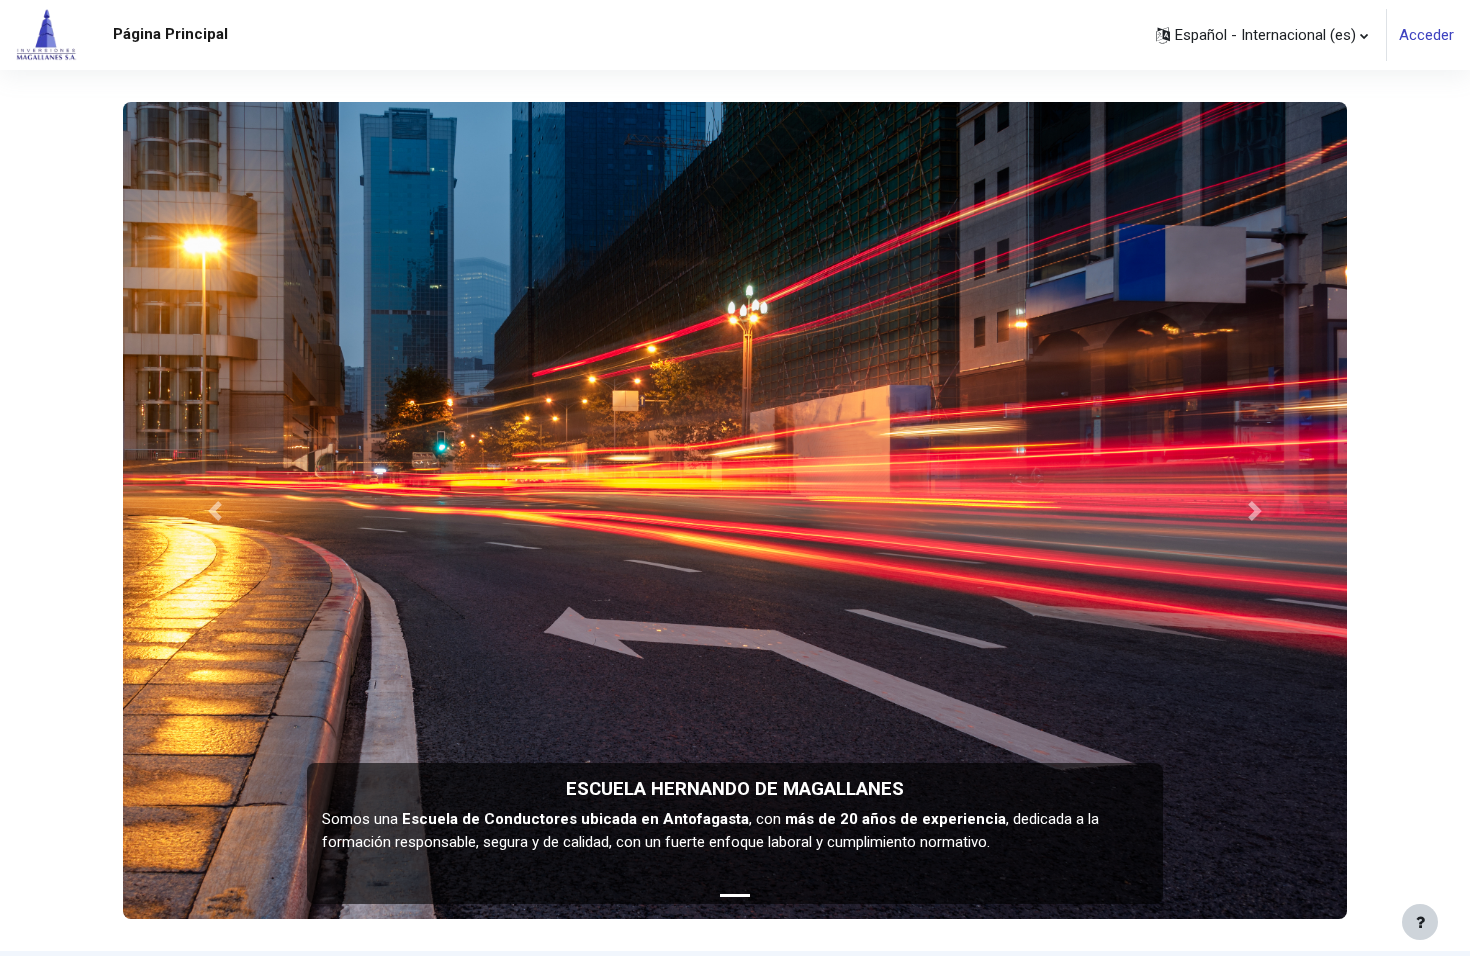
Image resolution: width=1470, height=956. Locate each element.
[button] (1262, 35)
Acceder (1426, 35)
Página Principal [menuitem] (170, 34)
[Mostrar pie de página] (1420, 922)
